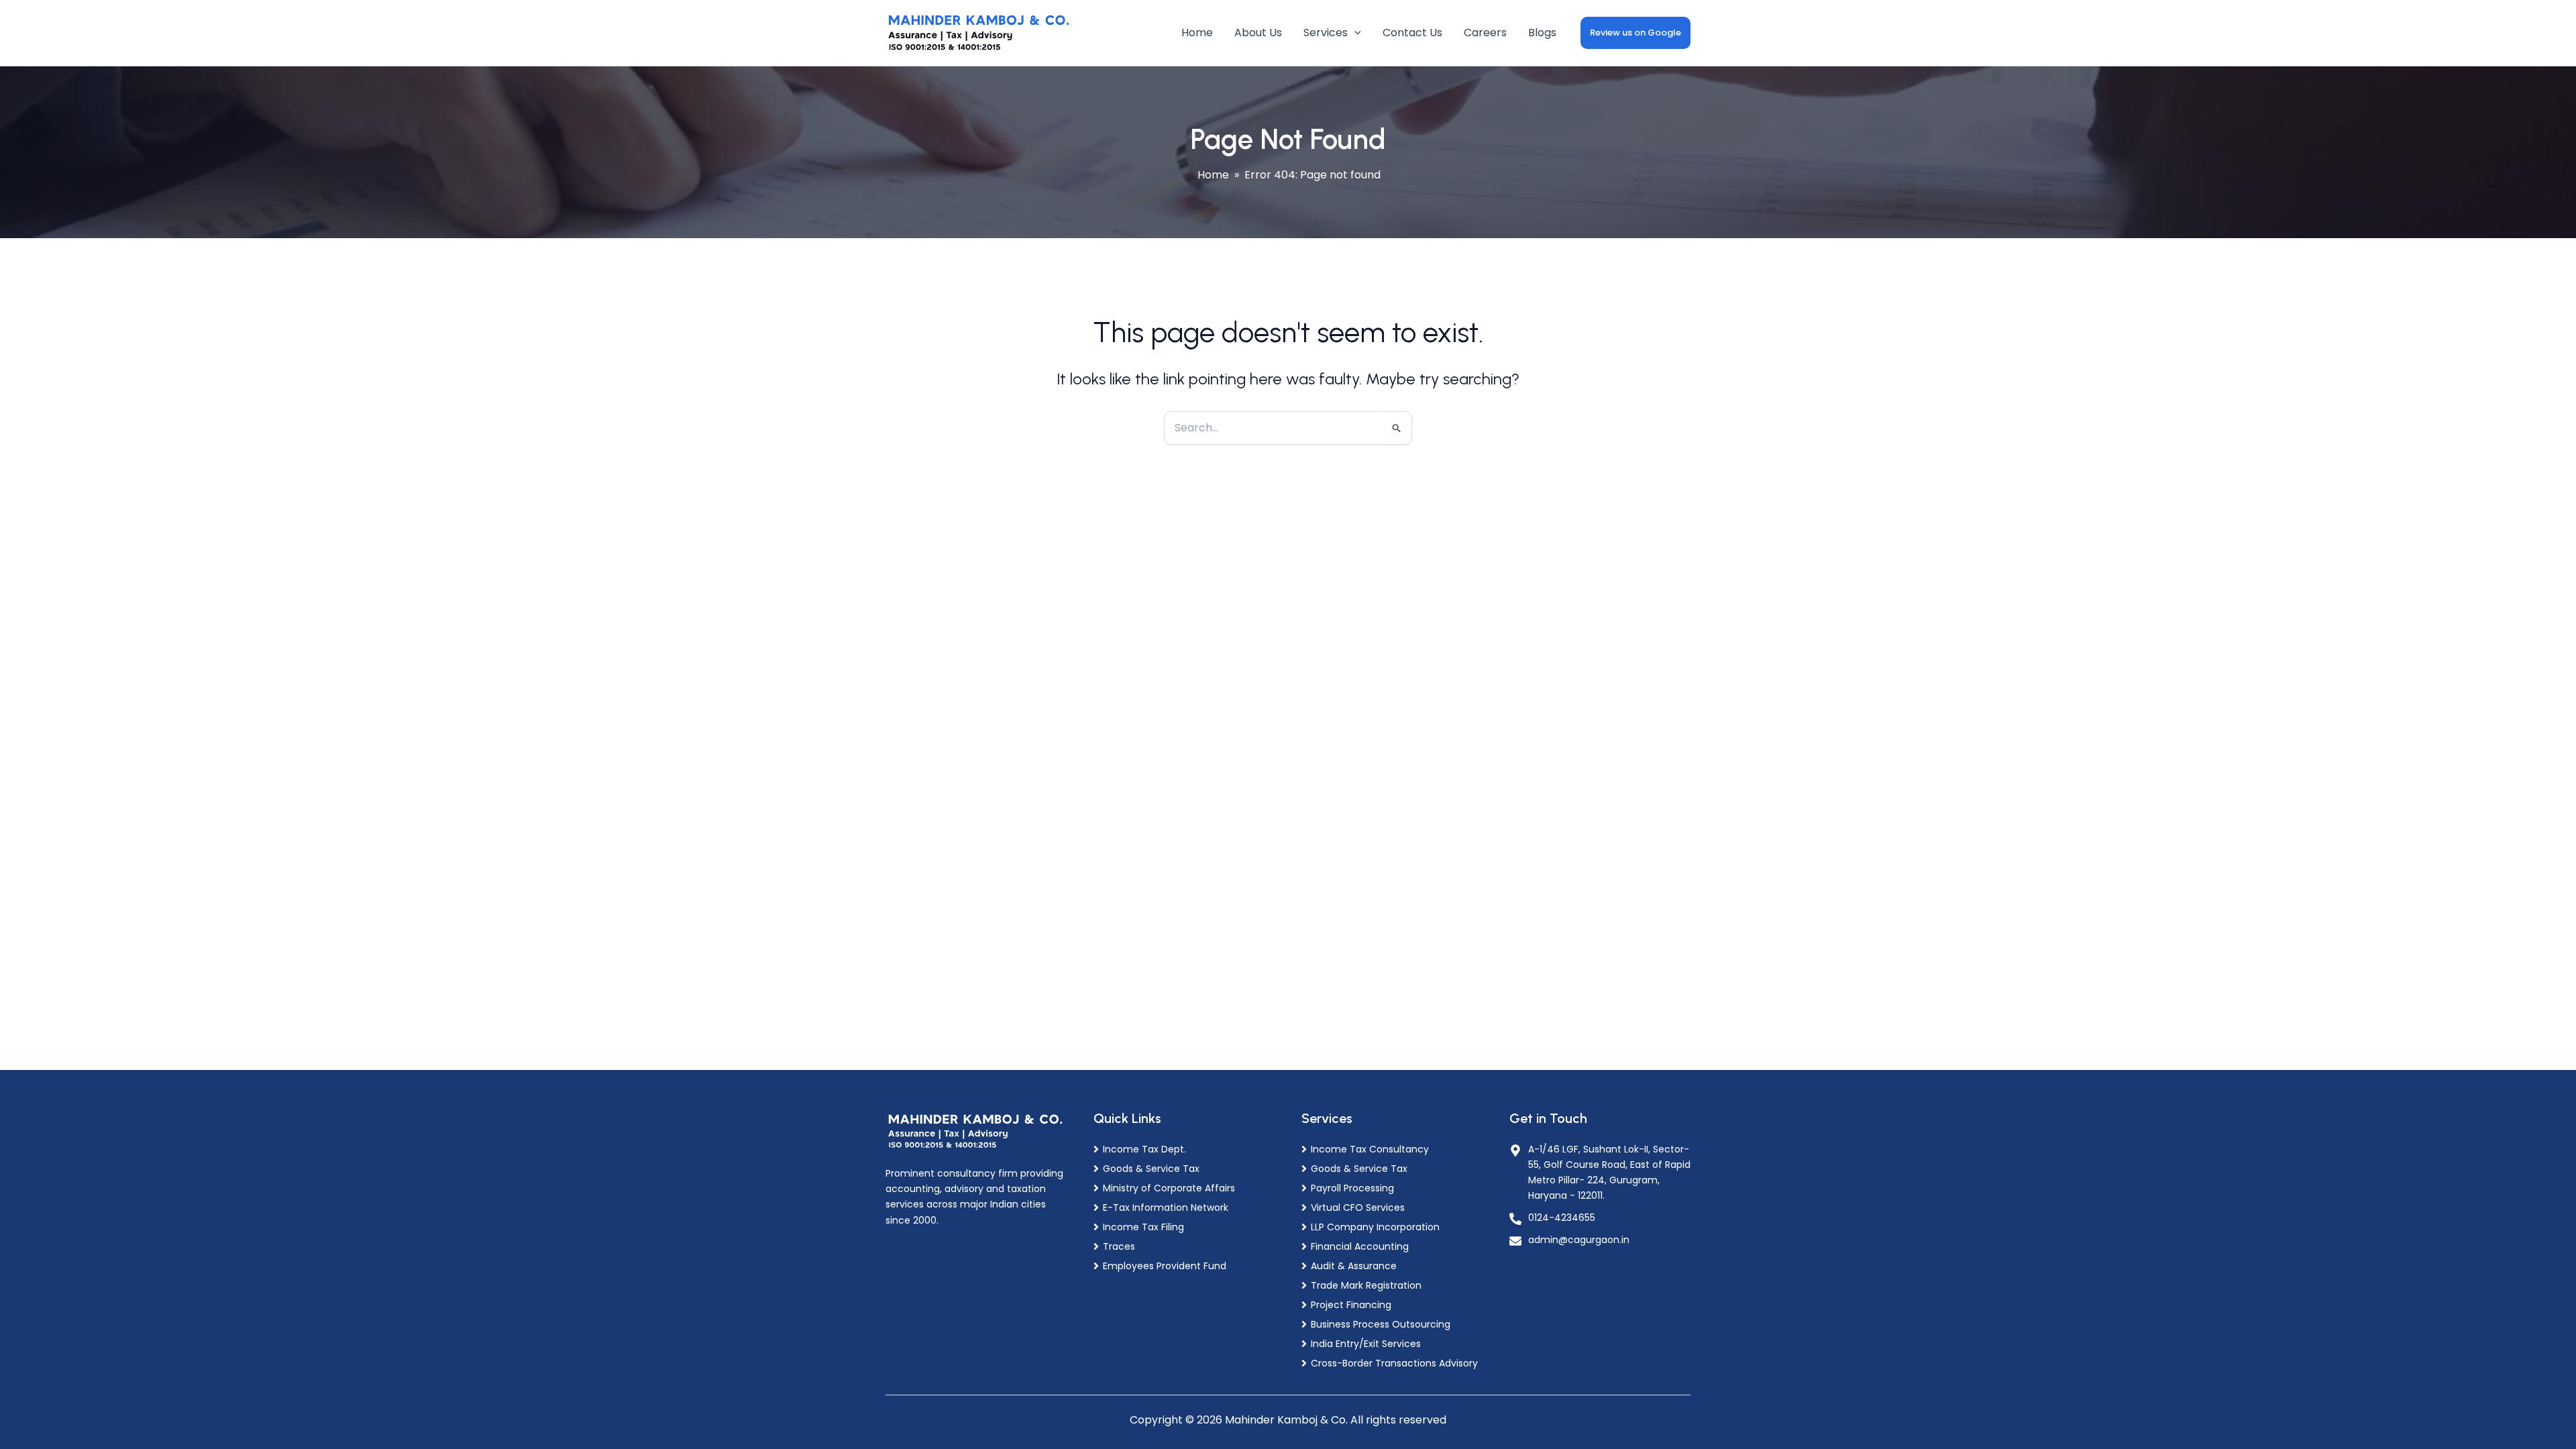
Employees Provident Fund (1165, 1266)
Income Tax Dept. (1144, 1149)
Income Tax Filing (1143, 1227)
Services (1326, 33)
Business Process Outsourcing (1381, 1324)
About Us (1258, 33)
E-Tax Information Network (1166, 1207)
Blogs (1542, 33)
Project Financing (1351, 1305)
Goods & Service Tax (1151, 1169)
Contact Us (1412, 33)
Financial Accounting (1360, 1246)
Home (1197, 33)
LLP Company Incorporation (1375, 1227)
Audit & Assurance (1354, 1266)
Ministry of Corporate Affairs (1169, 1188)
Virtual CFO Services (1358, 1207)
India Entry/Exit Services (1366, 1344)
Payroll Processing (1352, 1188)
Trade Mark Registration (1366, 1285)
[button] (1354, 33)
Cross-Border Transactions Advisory (1394, 1363)
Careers (1485, 33)
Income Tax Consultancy (1370, 1149)
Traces (1119, 1246)
